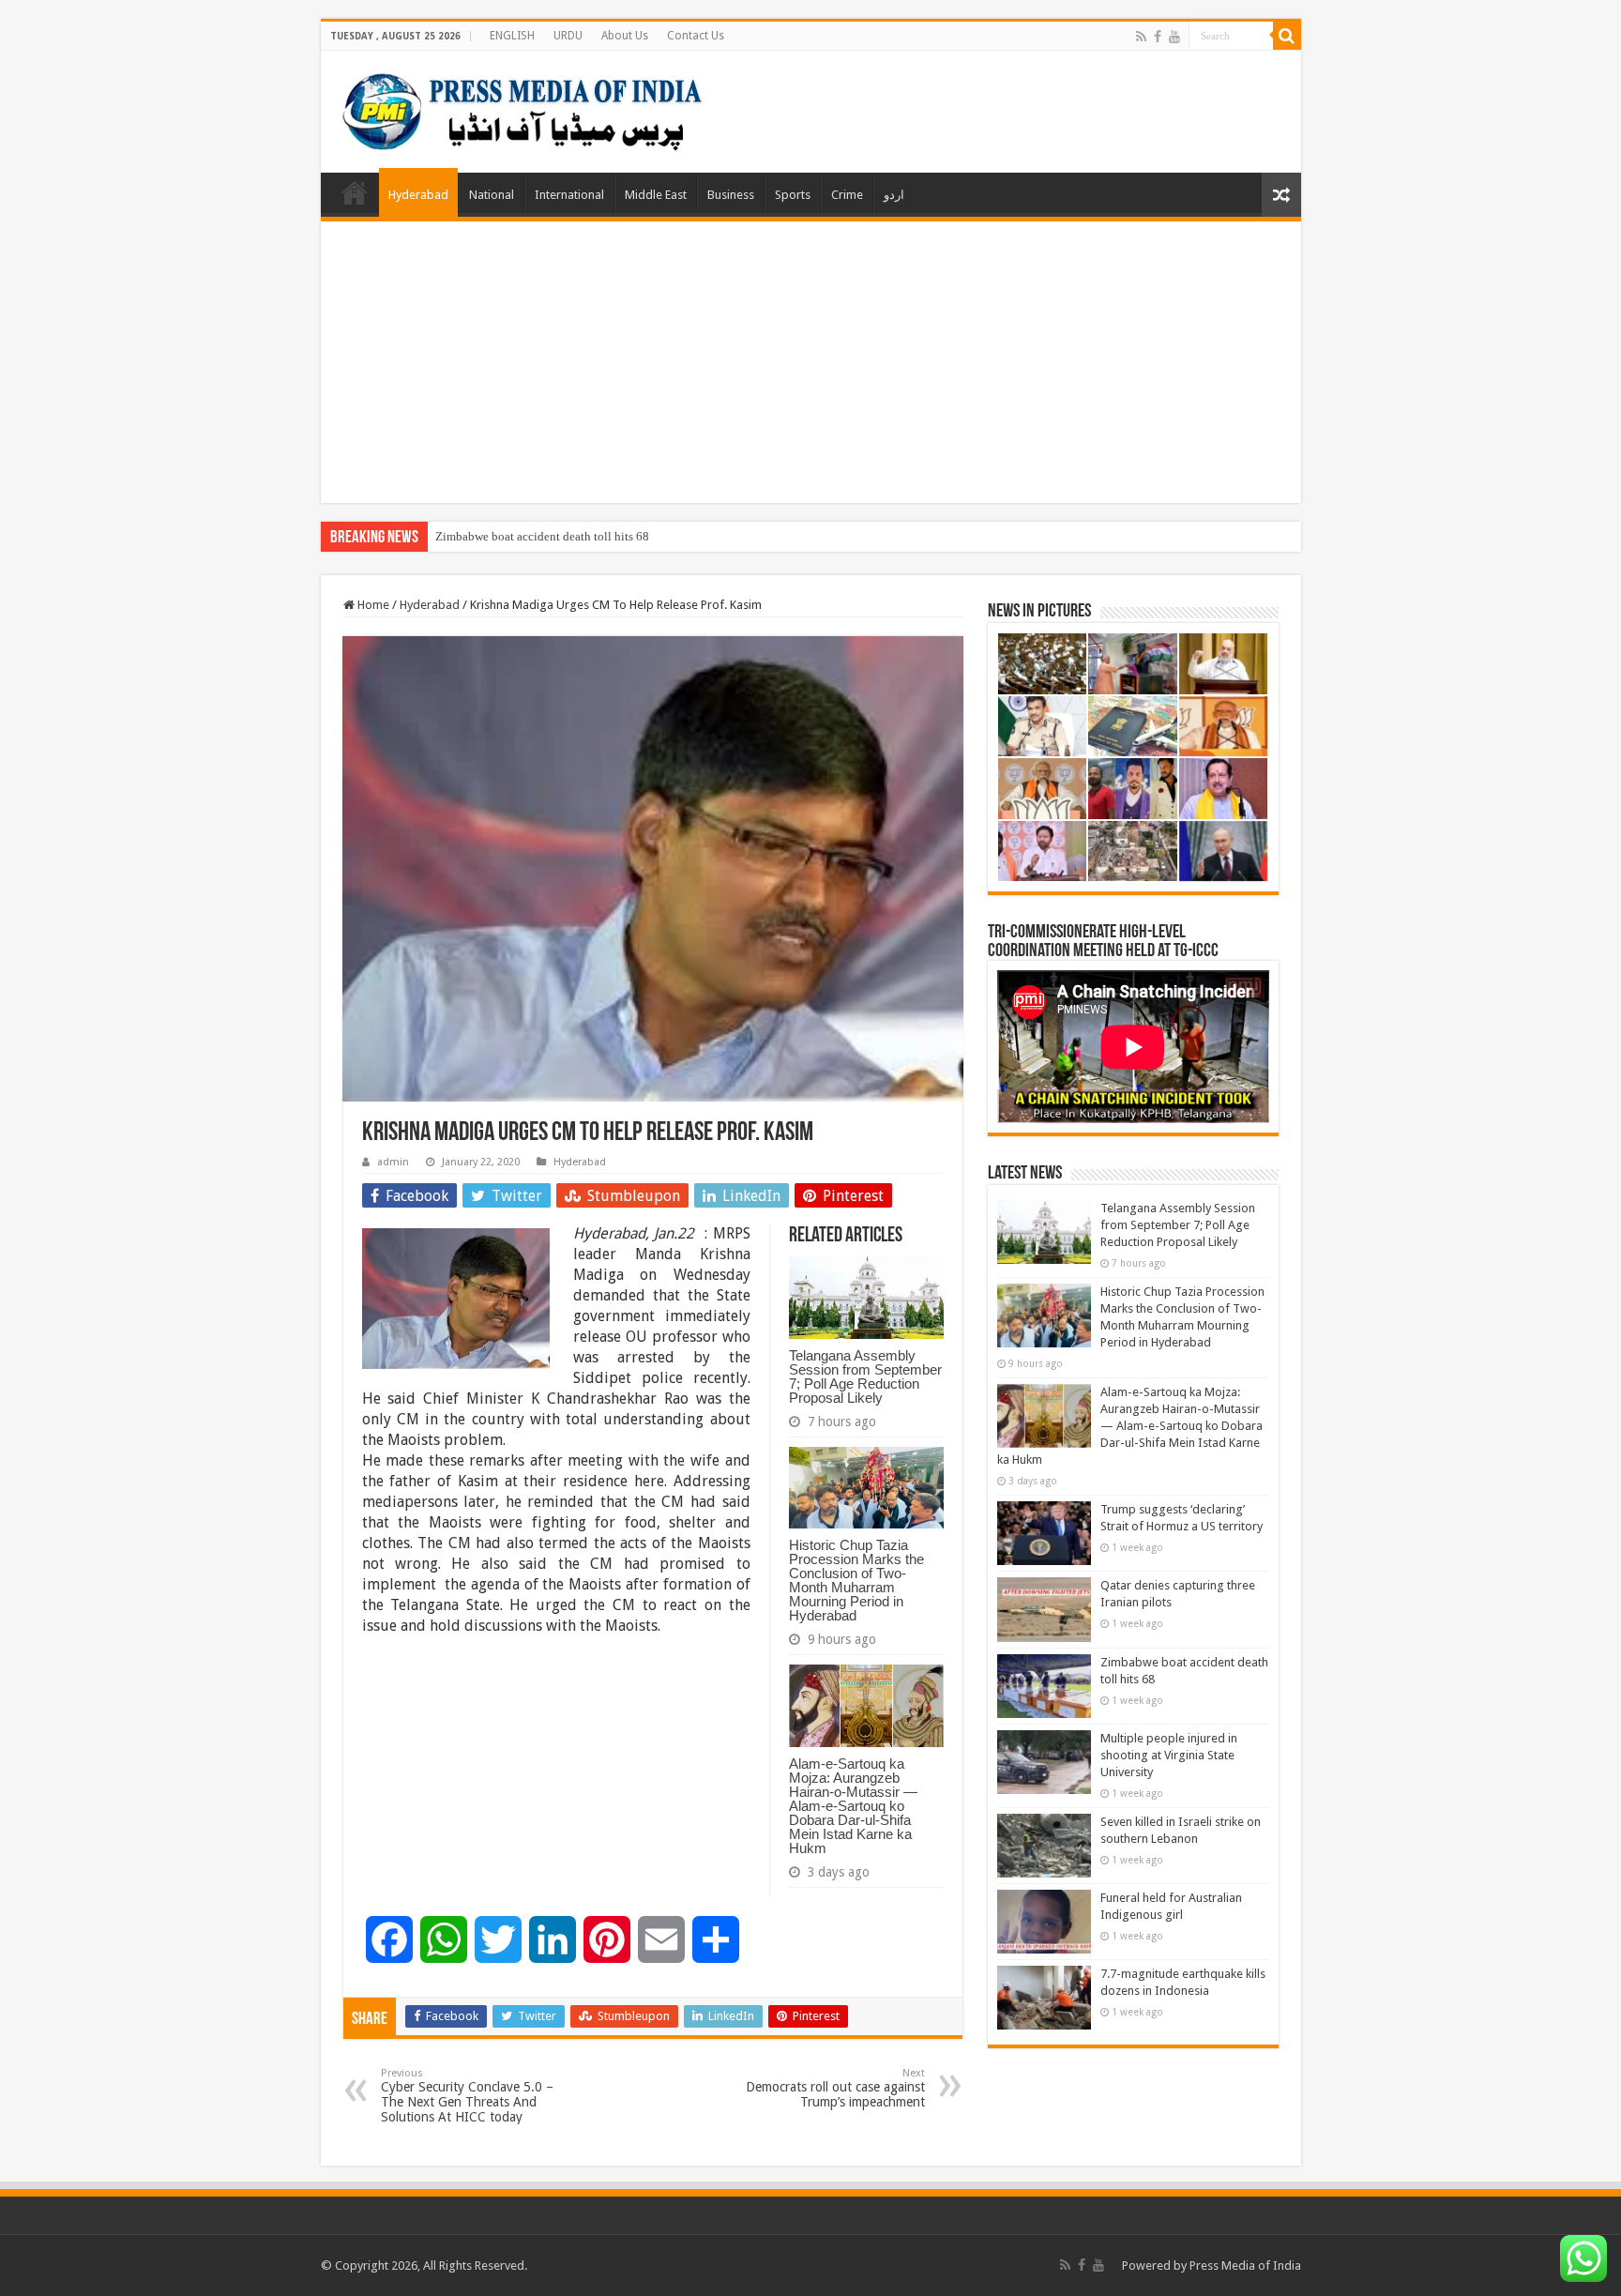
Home (355, 192)
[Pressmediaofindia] (523, 108)
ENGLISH (512, 36)
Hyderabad (418, 195)
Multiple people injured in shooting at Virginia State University (1169, 1755)
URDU (568, 36)
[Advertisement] (811, 362)
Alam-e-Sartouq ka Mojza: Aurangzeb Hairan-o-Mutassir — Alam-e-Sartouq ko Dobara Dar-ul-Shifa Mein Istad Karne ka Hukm (853, 1806)
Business (731, 195)
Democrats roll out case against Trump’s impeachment (835, 2088)
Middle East (656, 195)
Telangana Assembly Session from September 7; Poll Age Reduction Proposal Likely (865, 1376)
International (569, 195)
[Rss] (1141, 37)
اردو (894, 195)
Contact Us (696, 36)
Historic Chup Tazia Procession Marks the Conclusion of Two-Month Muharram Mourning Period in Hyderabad (856, 1580)
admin (393, 1162)
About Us (625, 36)
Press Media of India (1245, 2266)
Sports (793, 195)
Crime (847, 195)
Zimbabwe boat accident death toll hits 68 (542, 536)
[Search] (1287, 36)
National (492, 195)
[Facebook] (1158, 37)
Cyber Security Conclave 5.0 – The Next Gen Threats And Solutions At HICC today (467, 2096)
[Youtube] (1174, 37)
